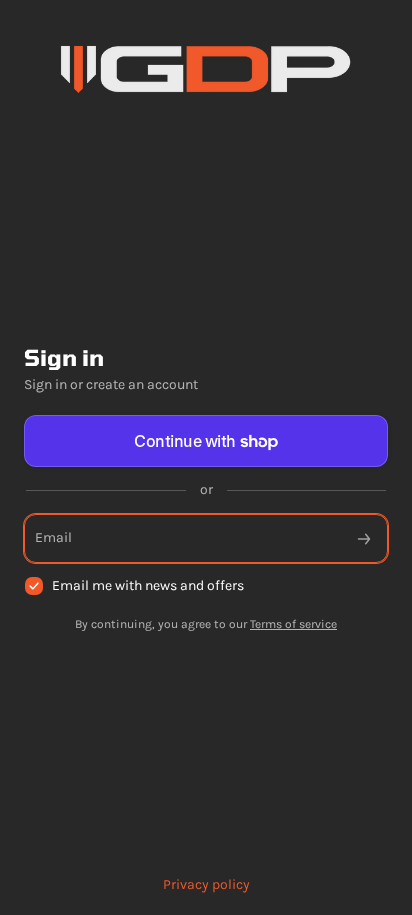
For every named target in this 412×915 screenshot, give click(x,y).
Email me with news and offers (148, 585)
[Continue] (364, 538)
